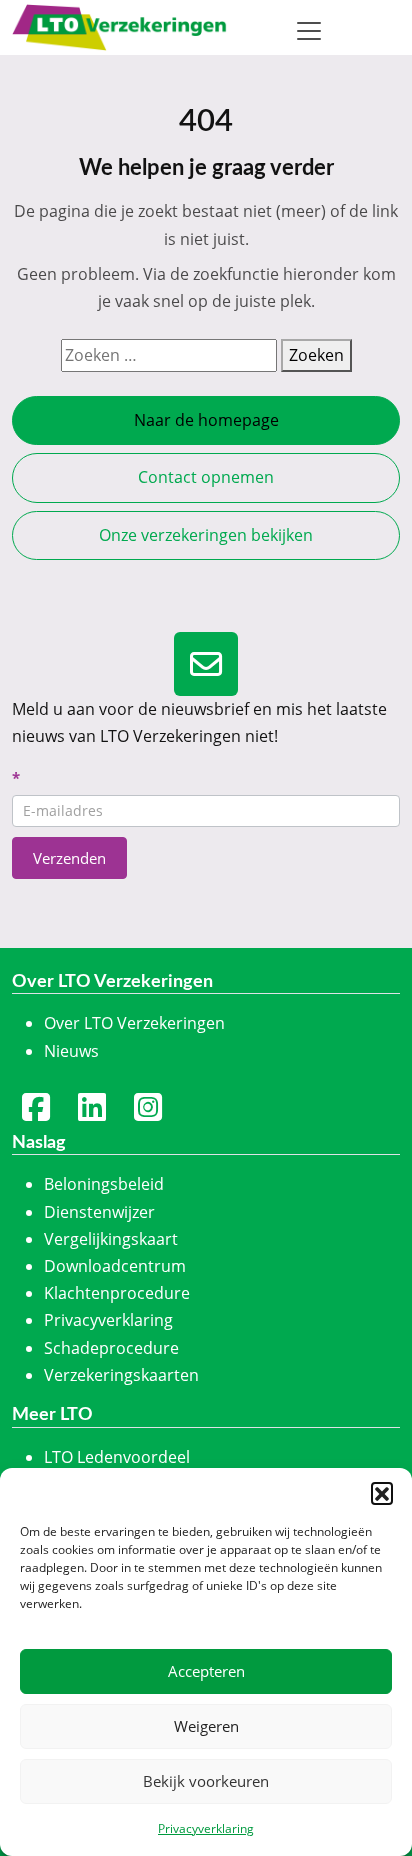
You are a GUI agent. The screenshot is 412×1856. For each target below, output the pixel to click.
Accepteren (206, 1671)
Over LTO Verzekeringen (134, 1023)
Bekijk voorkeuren (206, 1781)
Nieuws (71, 1051)
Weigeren (206, 1726)
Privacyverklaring (206, 1828)
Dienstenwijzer (99, 1212)
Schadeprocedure (111, 1348)
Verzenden (69, 858)
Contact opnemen (206, 477)
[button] (382, 1493)
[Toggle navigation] (309, 31)
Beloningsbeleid (104, 1184)
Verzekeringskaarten (121, 1375)
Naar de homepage (206, 420)
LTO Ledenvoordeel (117, 1457)
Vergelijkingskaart (111, 1239)
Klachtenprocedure (117, 1293)
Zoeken (316, 355)
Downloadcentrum (115, 1266)
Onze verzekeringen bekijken (206, 535)
